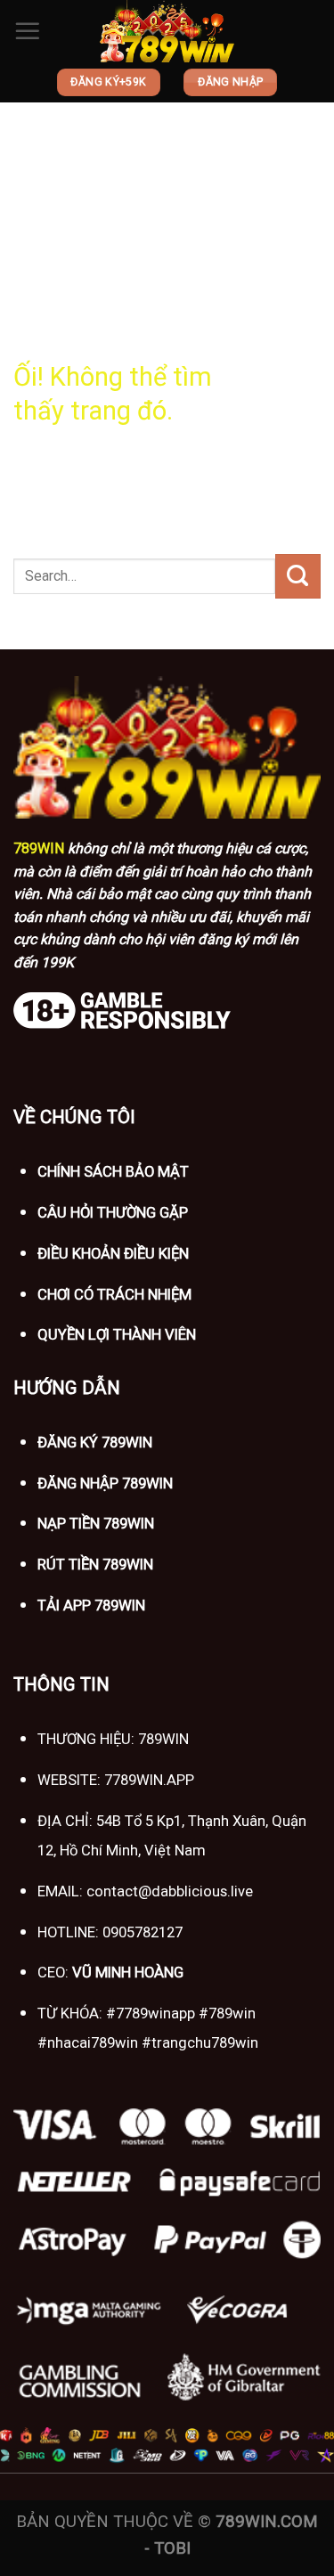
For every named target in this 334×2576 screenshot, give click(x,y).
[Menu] (28, 31)
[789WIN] (167, 31)
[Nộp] (298, 576)
